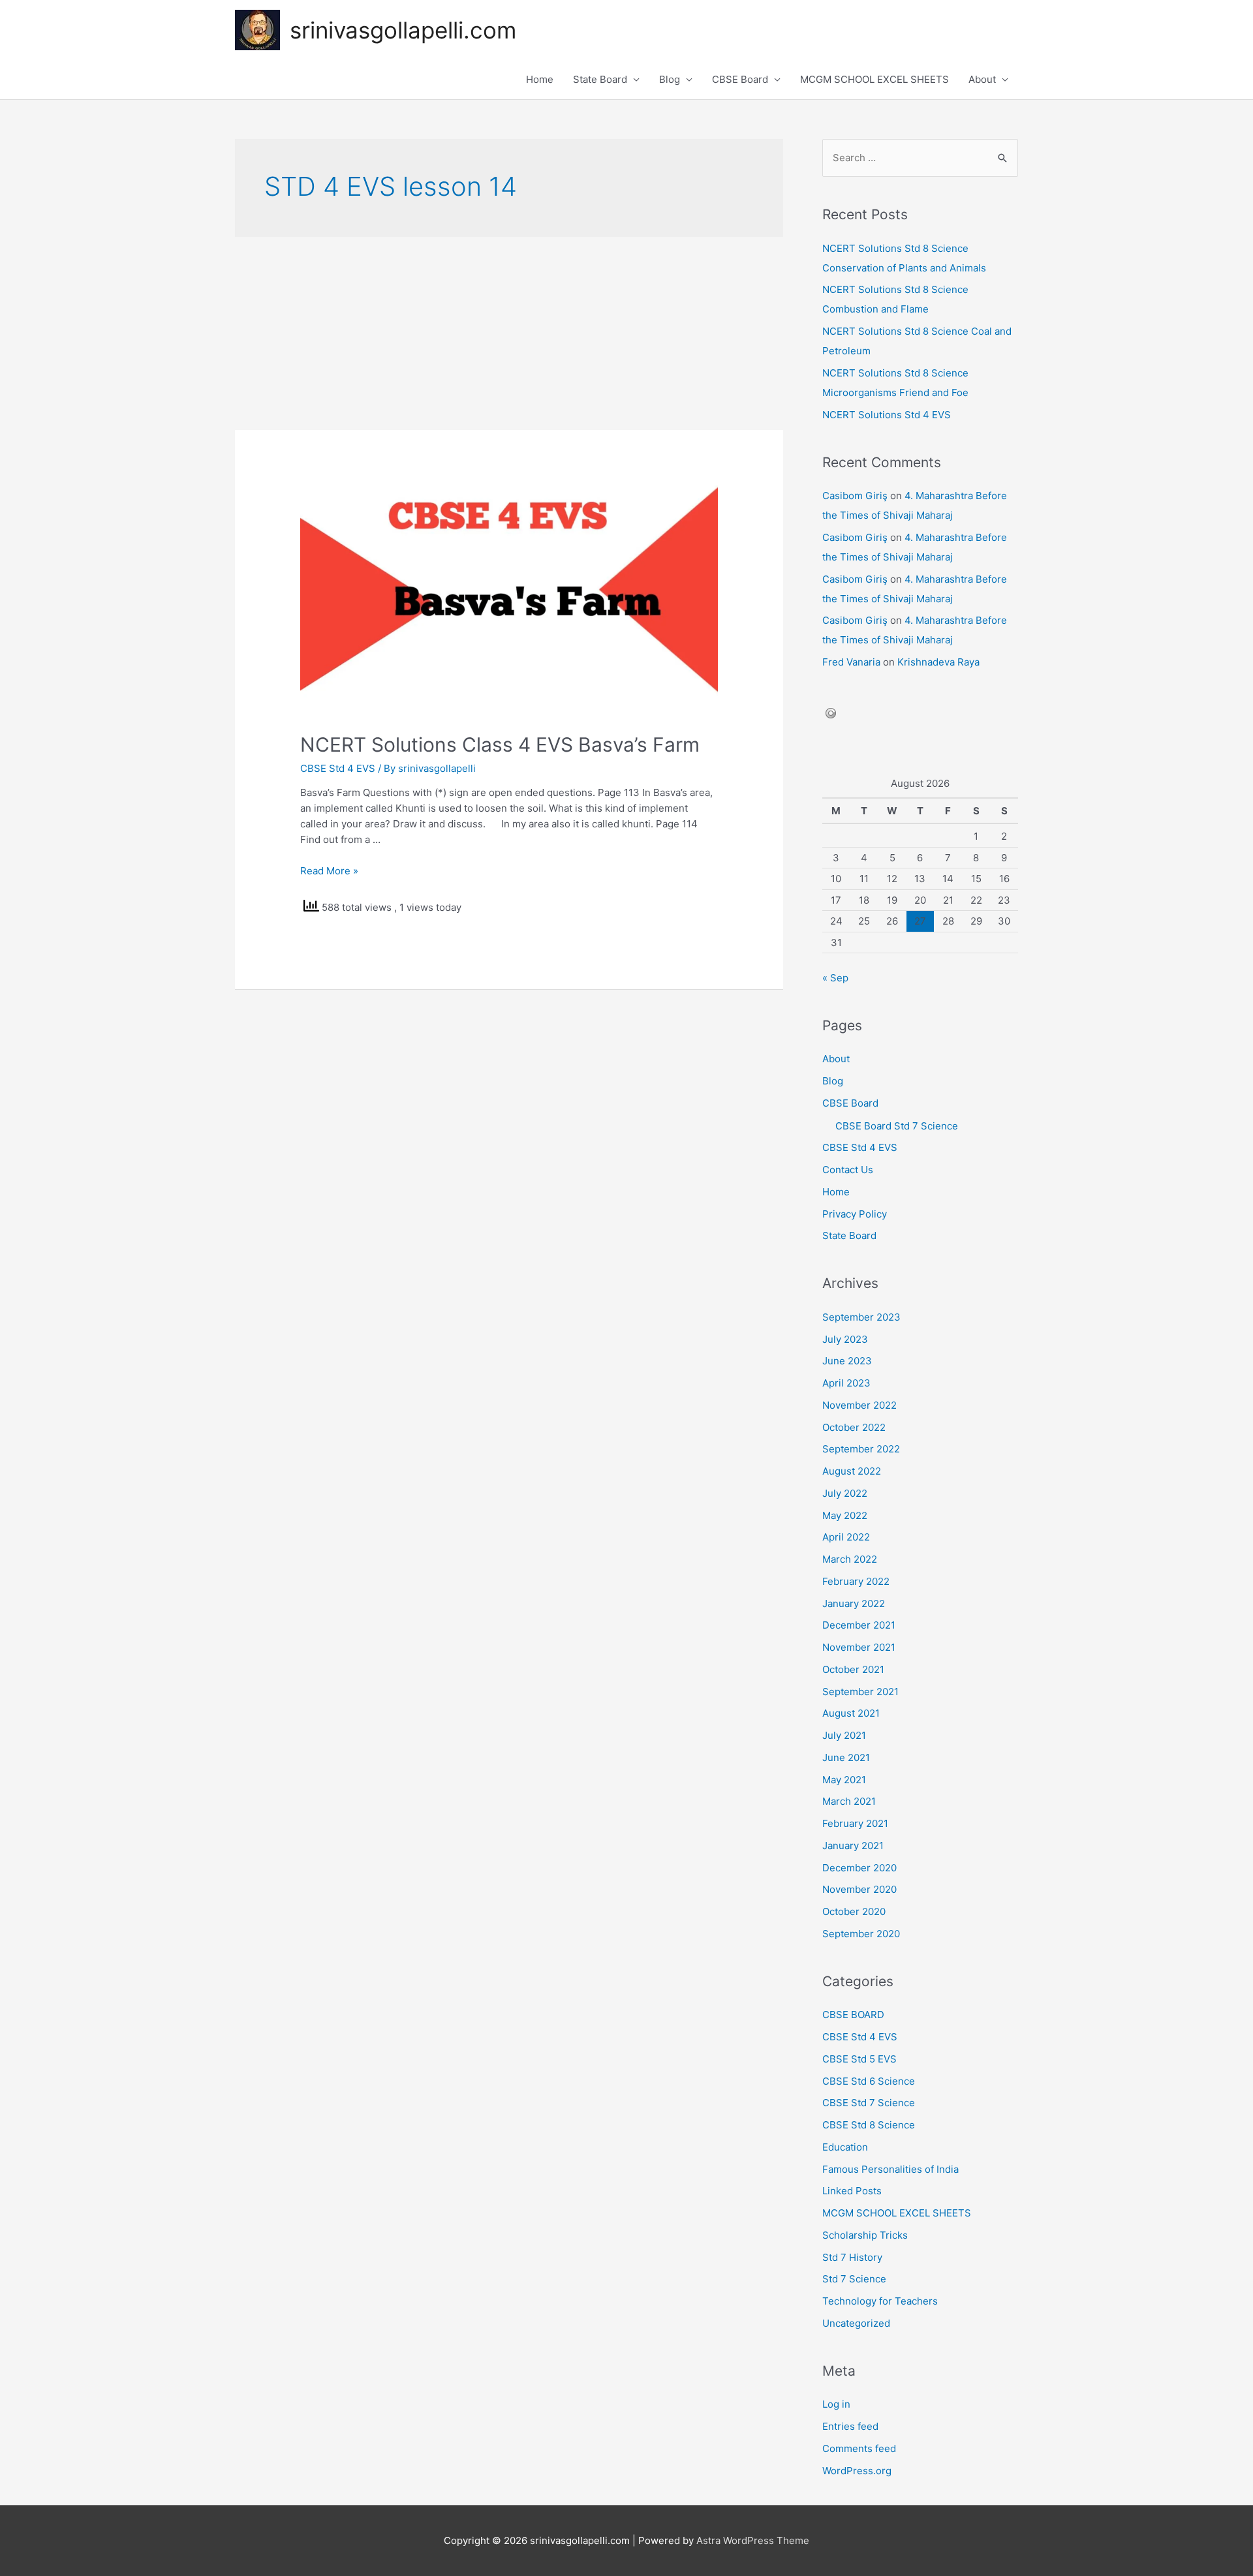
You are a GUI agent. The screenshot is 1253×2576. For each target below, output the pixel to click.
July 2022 (845, 1493)
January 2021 (853, 1846)
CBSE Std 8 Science (869, 2125)
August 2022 (852, 1471)
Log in (836, 2404)
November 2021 (859, 1647)
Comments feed (859, 2448)
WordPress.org (857, 2471)
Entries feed (850, 2426)
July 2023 (845, 1339)
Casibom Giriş (855, 496)
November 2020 (859, 1889)
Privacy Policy (855, 1214)
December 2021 (859, 1625)
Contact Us (848, 1170)
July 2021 (844, 1735)
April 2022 (846, 1537)
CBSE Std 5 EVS (859, 2059)
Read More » (329, 871)
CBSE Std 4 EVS (338, 768)
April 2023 (846, 1383)
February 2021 (855, 1823)
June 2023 (847, 1361)
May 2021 (844, 1780)
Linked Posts (852, 2191)
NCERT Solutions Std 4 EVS (887, 415)
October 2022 (854, 1427)
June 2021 (846, 1757)
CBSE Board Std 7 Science (897, 1126)
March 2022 (850, 1559)
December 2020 (859, 1868)
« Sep (835, 978)
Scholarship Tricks (865, 2235)
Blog (670, 79)
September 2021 (860, 1692)
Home (540, 79)
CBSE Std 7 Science (869, 2103)
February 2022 (856, 1581)
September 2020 (861, 1934)
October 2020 (854, 1911)
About (982, 79)
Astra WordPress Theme (753, 2540)
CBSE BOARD (853, 2015)
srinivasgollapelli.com (403, 30)
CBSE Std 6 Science (869, 2081)
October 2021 (853, 1669)
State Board (600, 79)
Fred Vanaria (851, 662)
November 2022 (859, 1405)
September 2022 (861, 1449)
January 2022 (854, 1603)
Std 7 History (852, 2257)
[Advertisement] (509, 333)
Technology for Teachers (880, 2301)
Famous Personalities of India (890, 2169)
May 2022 (845, 1515)
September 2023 (861, 1317)
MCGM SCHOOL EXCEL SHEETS (874, 79)
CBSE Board (740, 79)
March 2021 (849, 1801)
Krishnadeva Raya (938, 662)
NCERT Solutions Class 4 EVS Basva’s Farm (500, 744)
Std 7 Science (854, 2279)
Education (845, 2147)
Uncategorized (856, 2323)
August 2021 (851, 1713)
